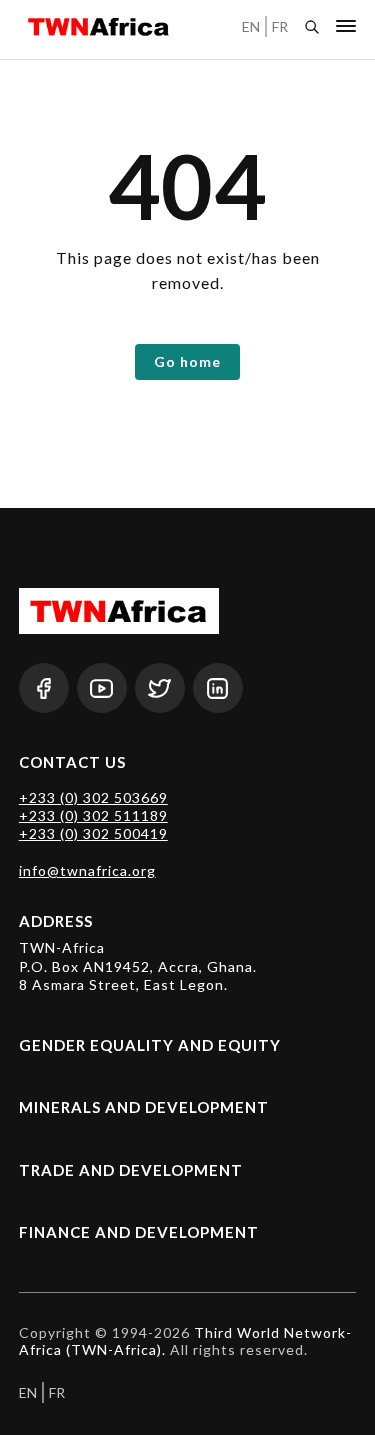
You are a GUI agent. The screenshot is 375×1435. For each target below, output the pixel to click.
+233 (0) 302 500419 (93, 833)
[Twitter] (160, 688)
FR (280, 26)
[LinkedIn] (218, 688)
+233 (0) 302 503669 (93, 797)
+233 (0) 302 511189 (93, 815)
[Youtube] (102, 688)
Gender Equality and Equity (150, 1045)
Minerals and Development (144, 1107)
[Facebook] (44, 688)
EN (251, 26)
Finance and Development (139, 1232)
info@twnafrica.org (87, 870)
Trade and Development (131, 1170)
